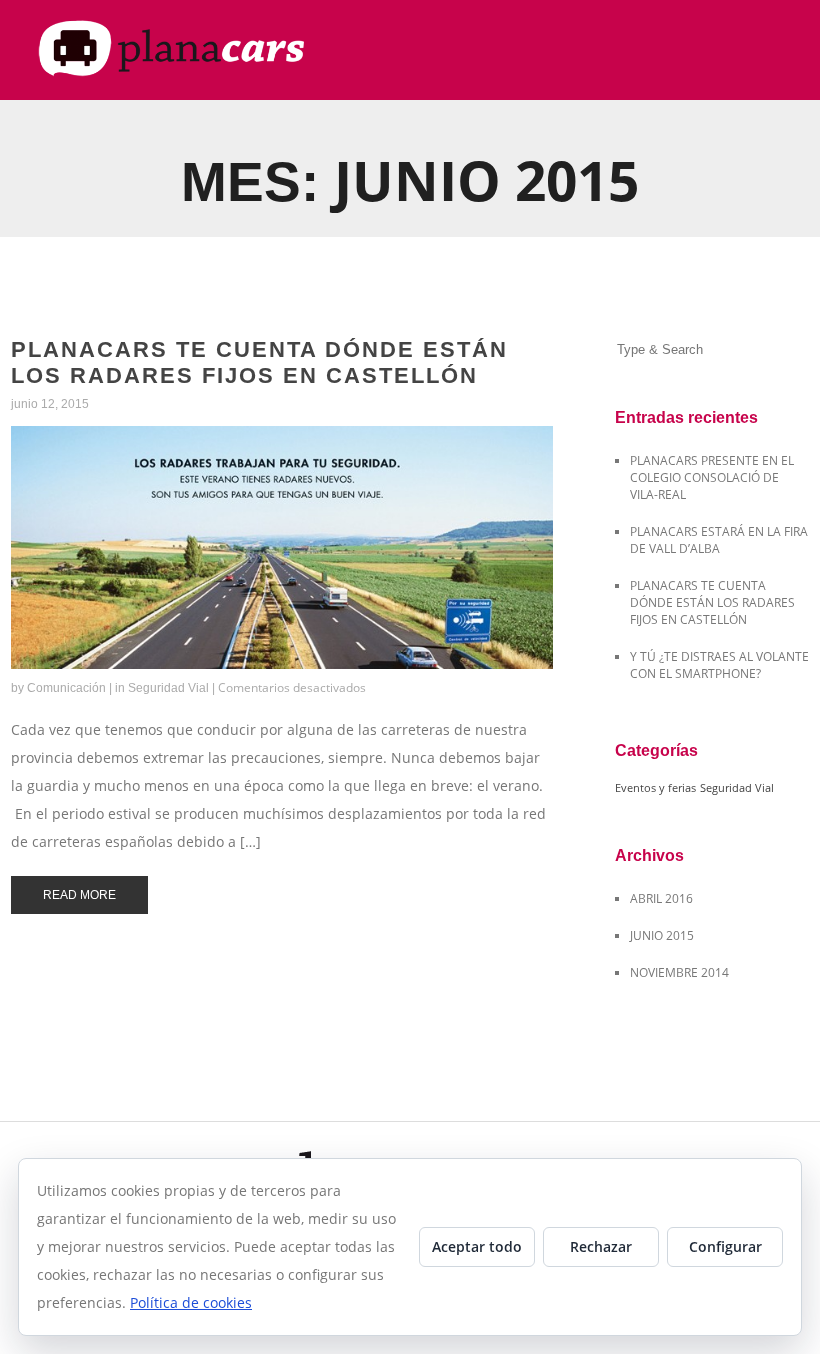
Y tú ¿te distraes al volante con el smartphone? (719, 665)
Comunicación (66, 688)
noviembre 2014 (679, 972)
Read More (52, 437)
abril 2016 (661, 898)
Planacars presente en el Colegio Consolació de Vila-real (712, 477)
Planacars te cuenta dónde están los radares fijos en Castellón (259, 362)
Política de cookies (191, 1302)
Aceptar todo (477, 1246)
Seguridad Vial (168, 688)
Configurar (725, 1246)
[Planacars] (191, 50)
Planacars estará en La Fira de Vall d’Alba (719, 540)
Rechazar (601, 1246)
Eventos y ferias (655, 788)
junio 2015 (662, 935)
